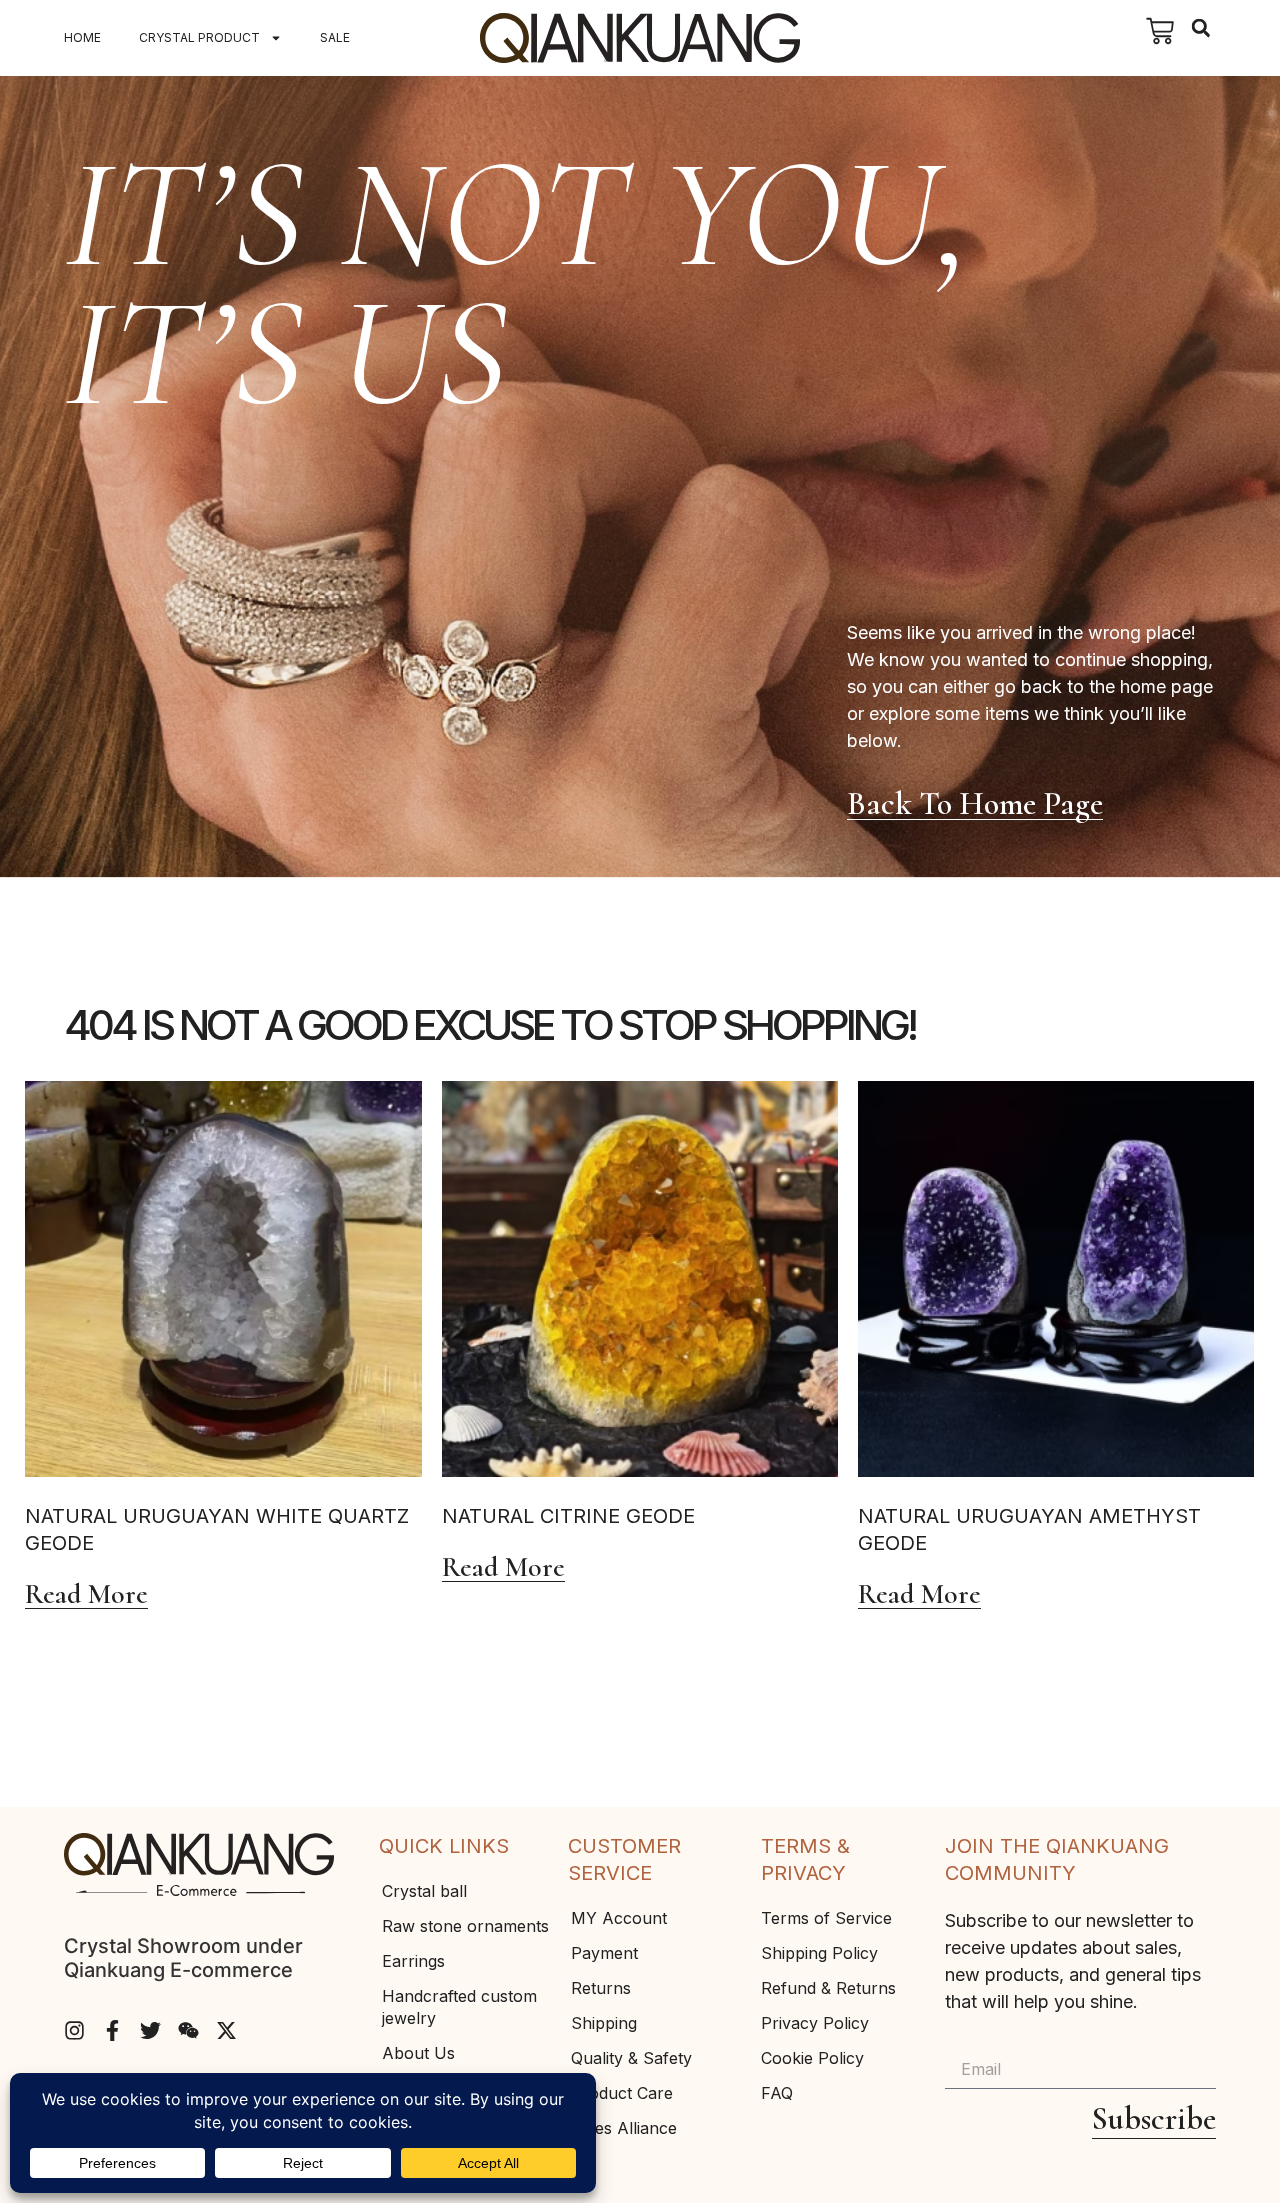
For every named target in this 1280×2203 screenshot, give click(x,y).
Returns (601, 1988)
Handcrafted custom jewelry (459, 2007)
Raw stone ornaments (465, 1926)
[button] (1200, 28)
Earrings (413, 1961)
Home (82, 37)
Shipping (604, 2023)
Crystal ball (424, 1891)
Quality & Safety (631, 2058)
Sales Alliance (624, 2128)
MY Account (619, 1918)
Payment (604, 1953)
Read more (86, 1595)
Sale (335, 37)
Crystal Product (199, 37)
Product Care (622, 2093)
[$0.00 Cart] (1160, 31)
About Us (418, 2053)
